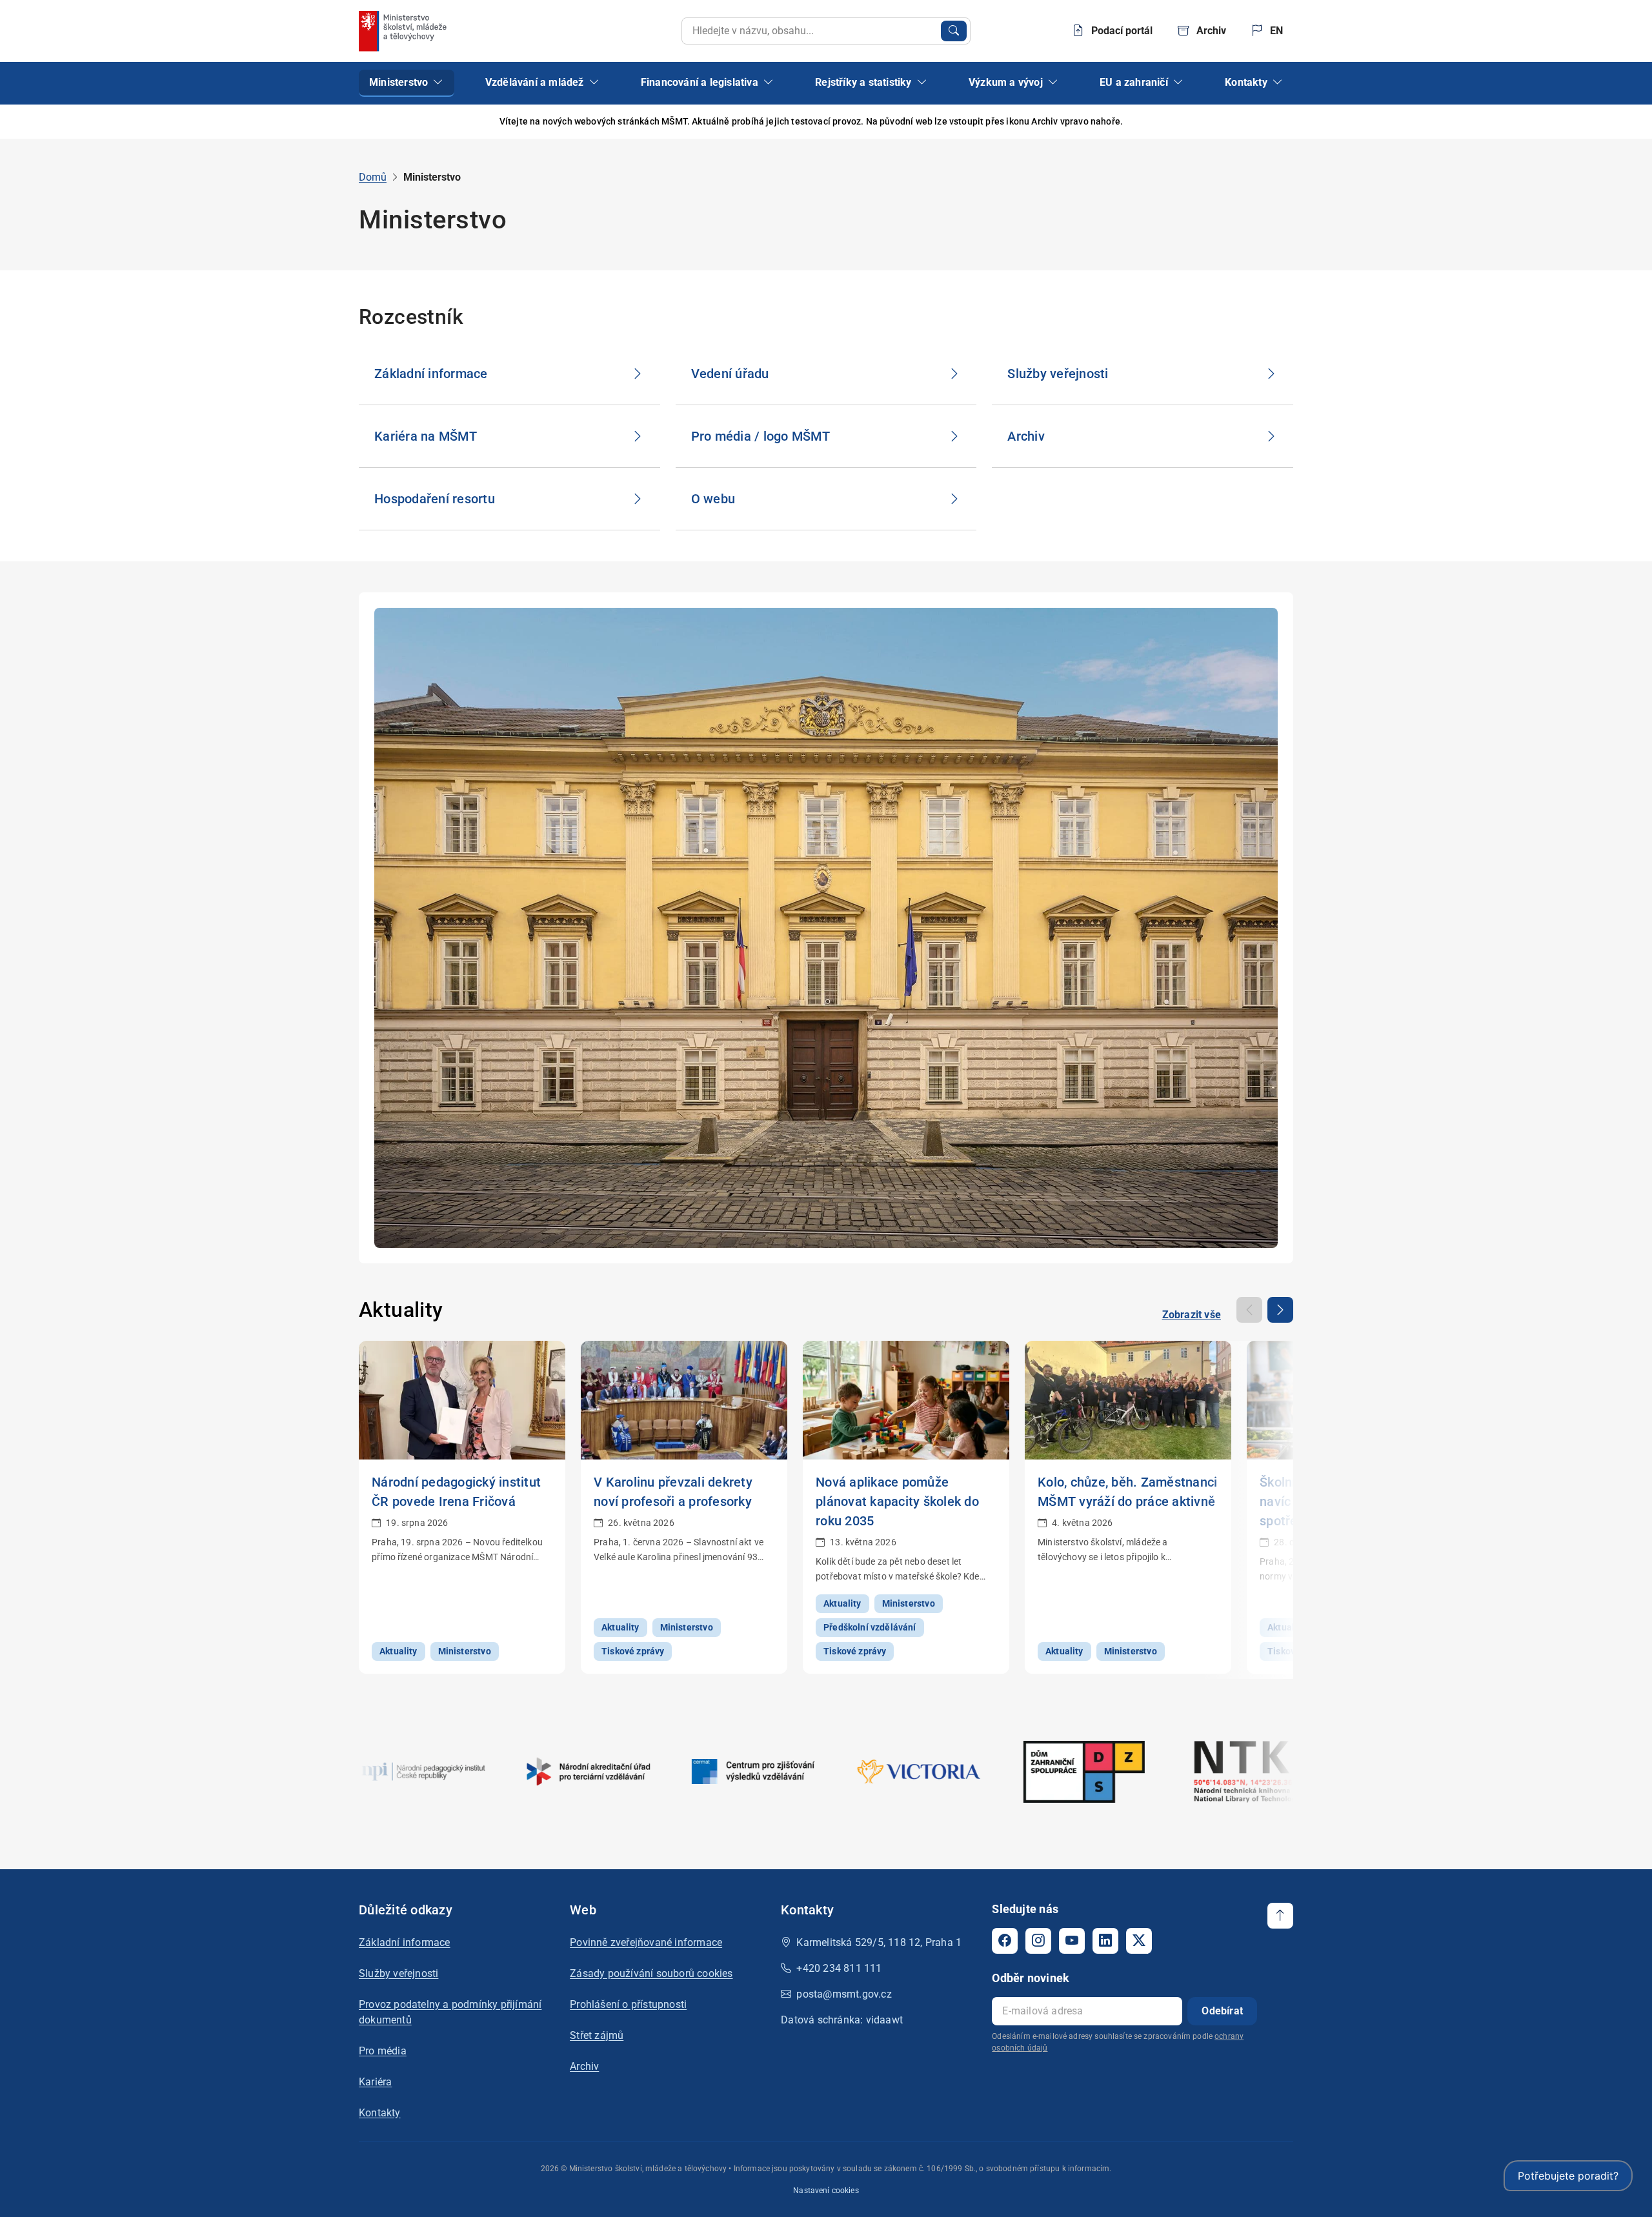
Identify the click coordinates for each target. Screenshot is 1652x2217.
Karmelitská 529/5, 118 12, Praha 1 (879, 1942)
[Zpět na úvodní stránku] (404, 31)
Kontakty (380, 2113)
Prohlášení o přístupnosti (628, 2004)
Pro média (383, 2051)
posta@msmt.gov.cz (844, 1994)
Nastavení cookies (826, 2191)
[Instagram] (1038, 1941)
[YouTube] (1072, 1941)
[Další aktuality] (1280, 1310)
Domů (373, 177)
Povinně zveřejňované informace (646, 1942)
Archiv (584, 2066)
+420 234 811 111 (839, 1968)
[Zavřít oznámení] (1284, 122)
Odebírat (1222, 2011)
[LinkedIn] (1105, 1941)
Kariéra (375, 2082)
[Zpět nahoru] (1280, 1916)
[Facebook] (1005, 1941)
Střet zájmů (597, 2035)
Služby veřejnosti (398, 1973)
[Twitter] (1139, 1941)
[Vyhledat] (954, 31)
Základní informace (405, 1942)
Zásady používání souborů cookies (651, 1973)
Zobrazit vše (1192, 1315)
